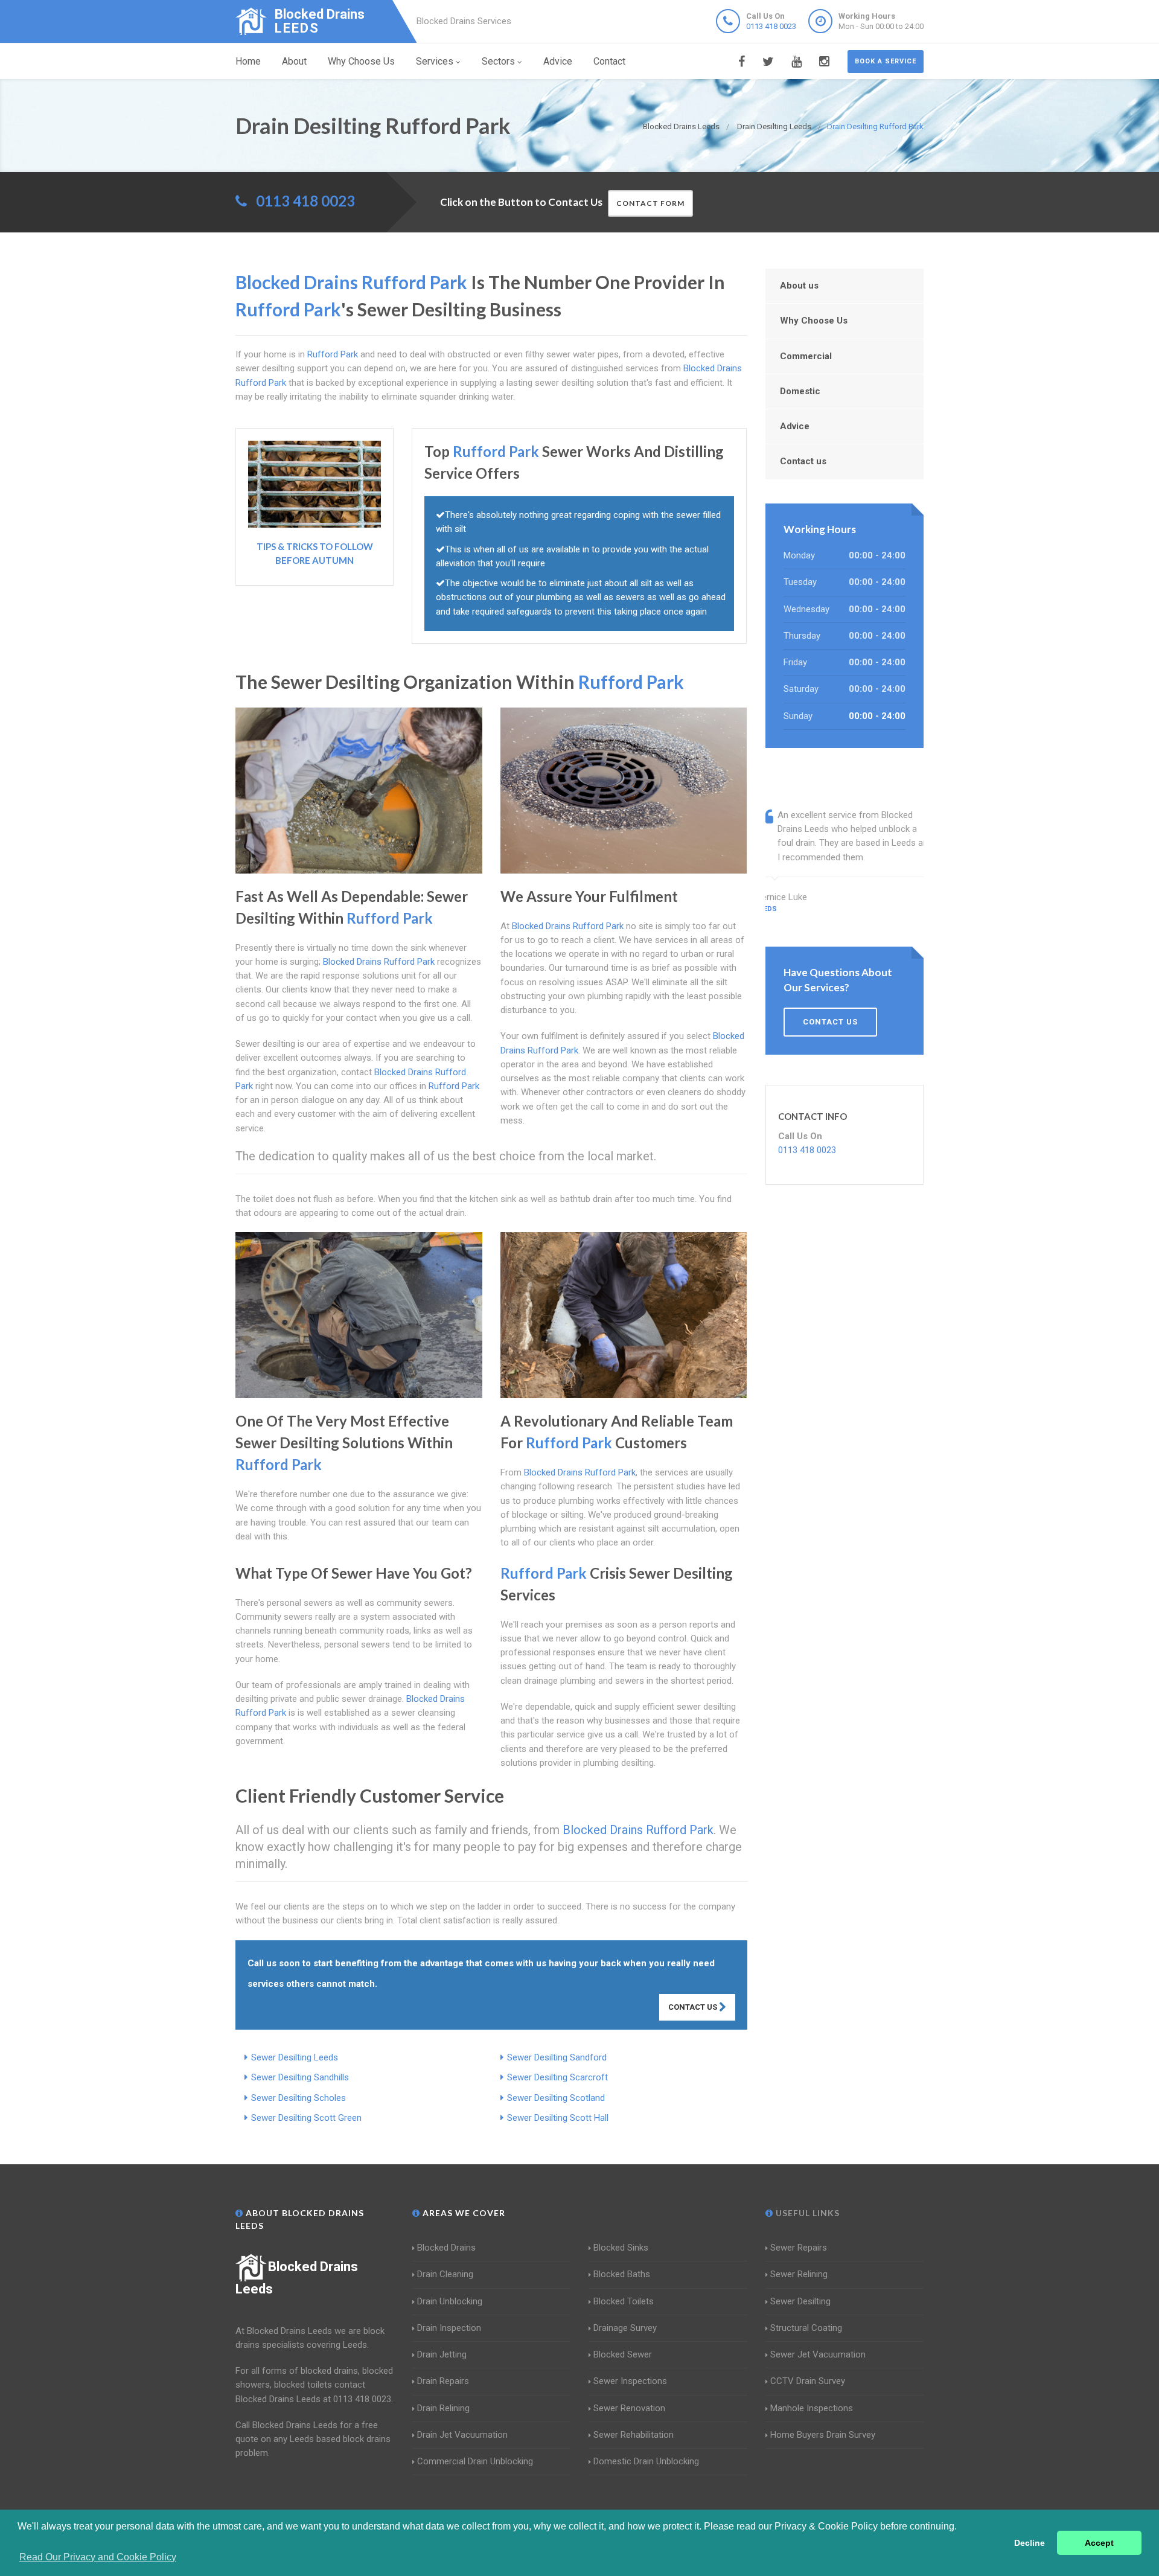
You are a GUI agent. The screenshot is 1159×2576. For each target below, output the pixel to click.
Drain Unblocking (450, 2301)
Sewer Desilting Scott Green (306, 2118)
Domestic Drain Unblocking (646, 2461)
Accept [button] (1099, 2543)
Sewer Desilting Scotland (556, 2098)
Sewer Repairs (799, 2248)
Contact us (803, 461)
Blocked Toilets (624, 2301)
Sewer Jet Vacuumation (818, 2354)
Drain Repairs (443, 2381)
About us (799, 286)
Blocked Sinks (621, 2248)
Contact (609, 61)
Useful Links (806, 2213)
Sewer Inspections (630, 2381)
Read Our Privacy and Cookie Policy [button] (98, 2557)
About (294, 61)
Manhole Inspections (812, 2408)
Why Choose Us (361, 61)
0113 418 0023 (771, 26)
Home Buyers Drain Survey (823, 2435)
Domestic (800, 391)
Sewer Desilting (800, 2301)
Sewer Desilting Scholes (299, 2098)
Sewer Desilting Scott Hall (558, 2118)
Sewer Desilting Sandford (557, 2057)
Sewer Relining (799, 2274)
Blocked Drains (446, 2248)
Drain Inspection (449, 2328)
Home (248, 61)
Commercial (806, 356)
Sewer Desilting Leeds (295, 2057)
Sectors (498, 61)
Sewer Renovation (629, 2408)
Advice (558, 61)
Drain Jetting (442, 2354)
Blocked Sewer (623, 2354)
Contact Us (694, 2007)
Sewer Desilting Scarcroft (557, 2077)
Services (435, 61)
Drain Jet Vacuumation (462, 2435)
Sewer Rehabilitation (634, 2435)
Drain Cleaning (445, 2274)
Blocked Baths (622, 2274)
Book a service (886, 61)
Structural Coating (806, 2328)
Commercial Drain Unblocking (475, 2461)
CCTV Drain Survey (808, 2381)
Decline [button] (1030, 2543)
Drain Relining (443, 2408)
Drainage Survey (625, 2328)
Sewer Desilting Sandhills (300, 2077)
